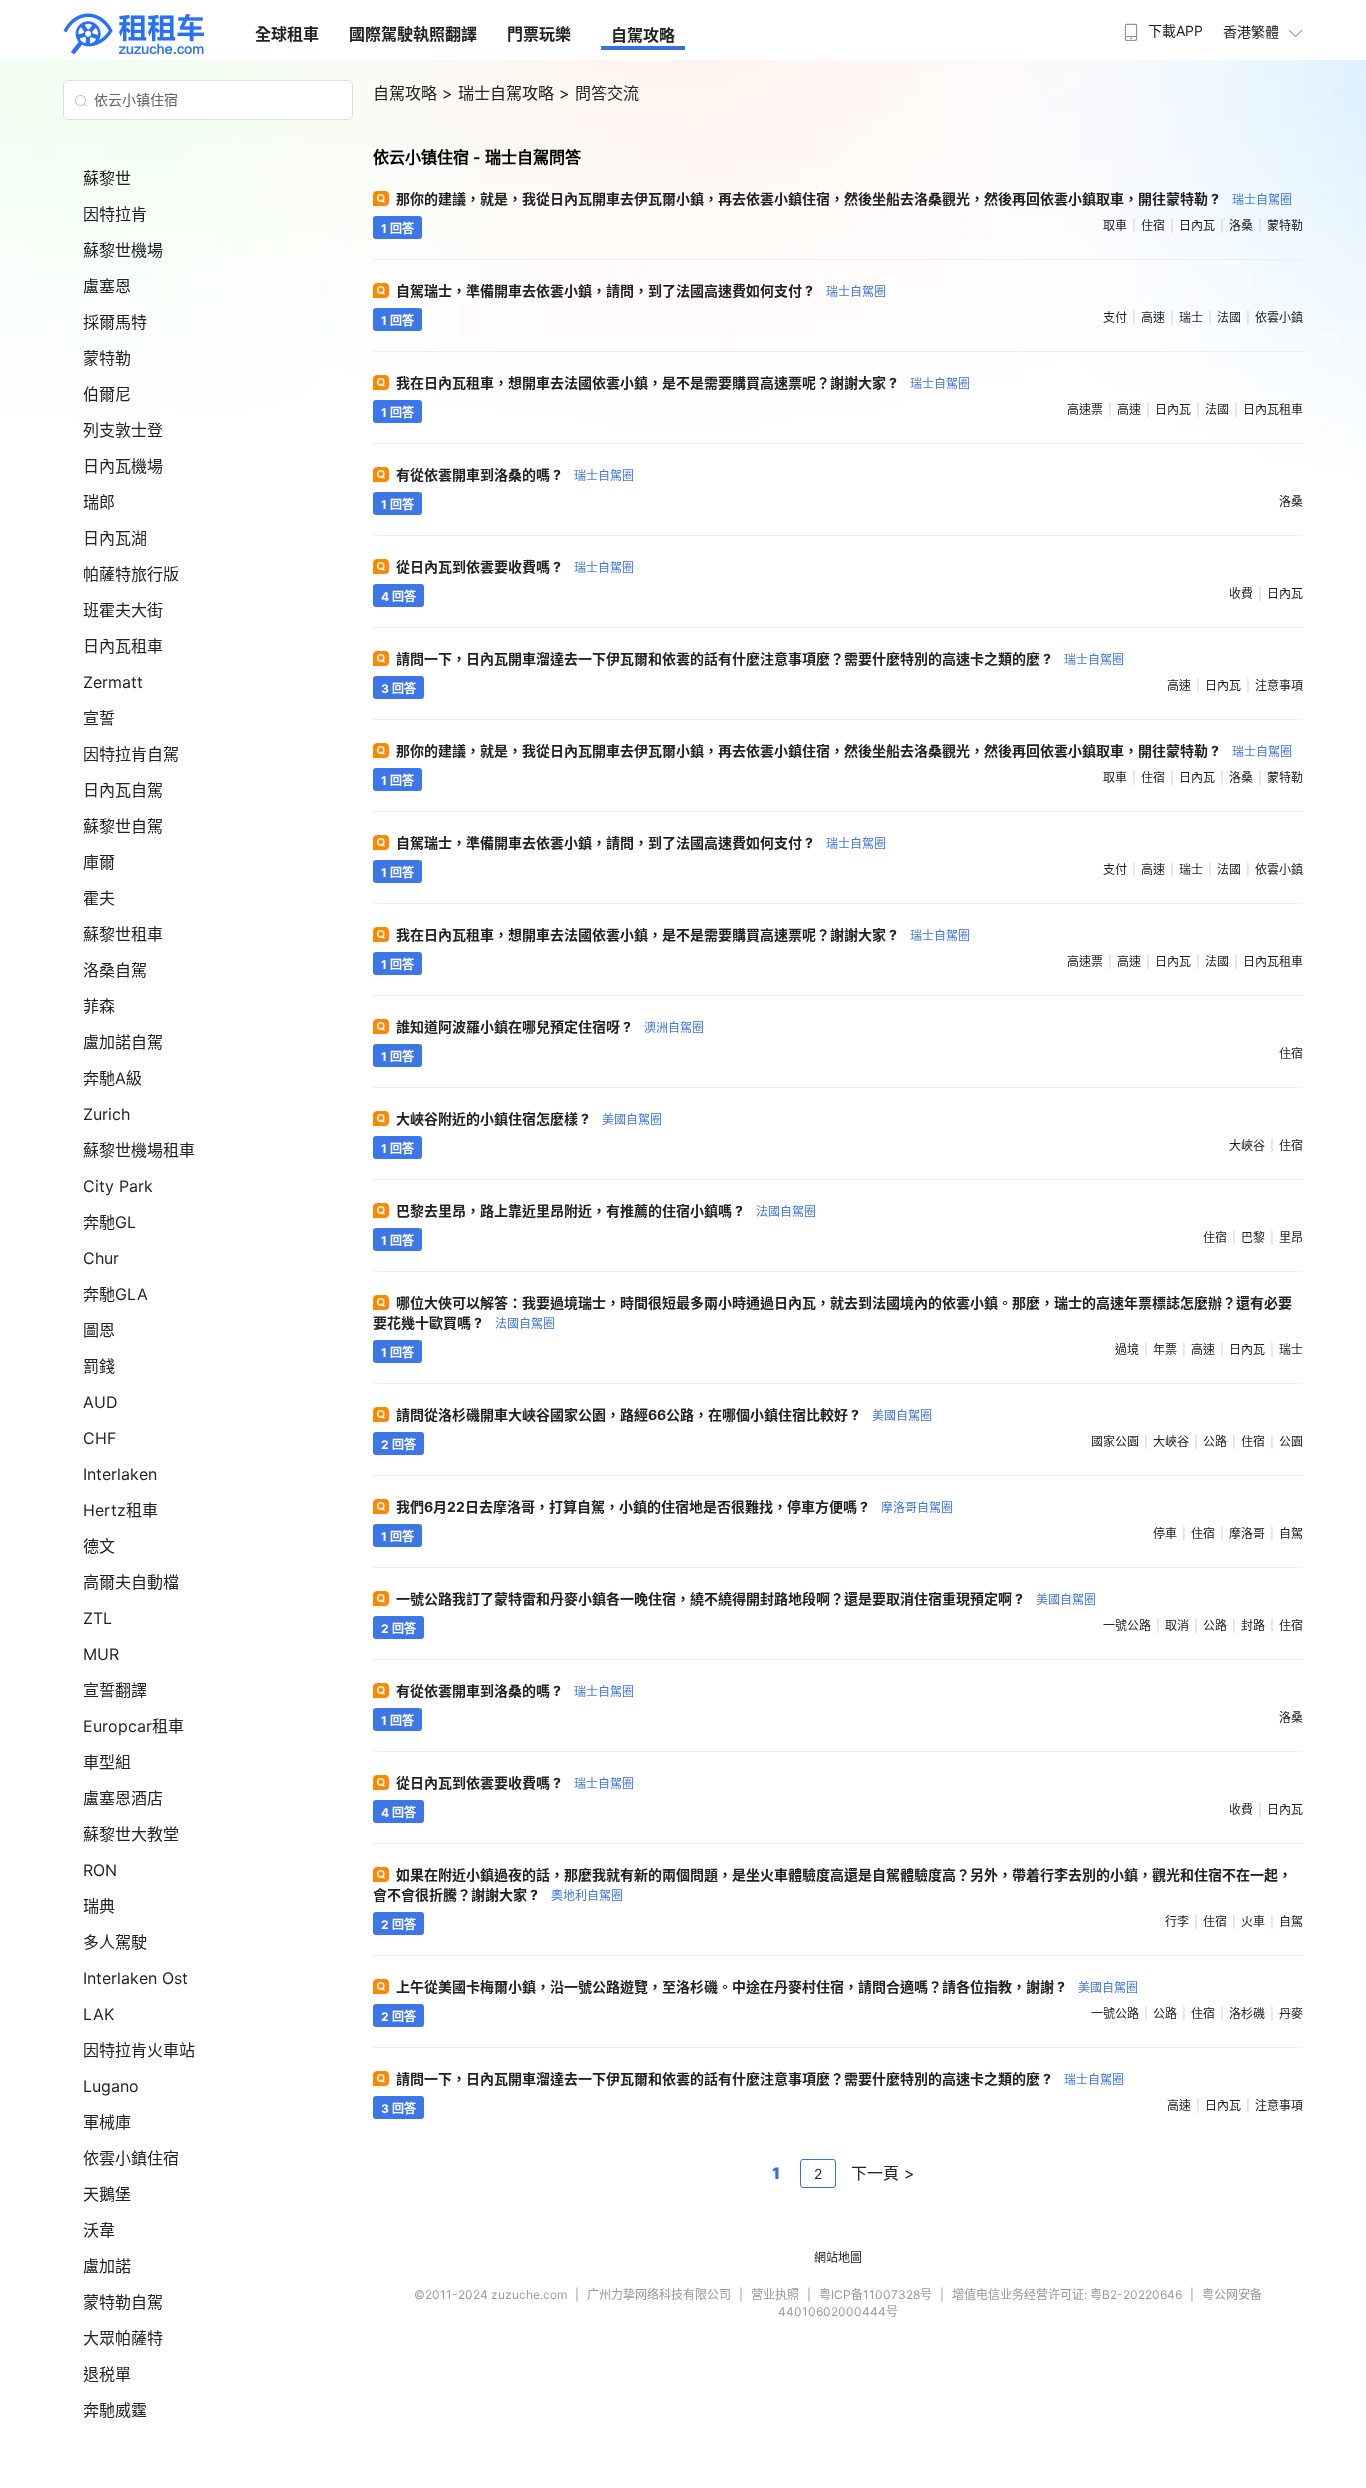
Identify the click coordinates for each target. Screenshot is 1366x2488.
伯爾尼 (107, 394)
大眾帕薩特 (123, 2338)
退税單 (107, 2374)
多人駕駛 (115, 1942)
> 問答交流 (599, 93)
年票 (1165, 1349)
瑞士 (1191, 317)
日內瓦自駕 (123, 790)
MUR (101, 1654)
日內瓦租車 (123, 646)
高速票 (1085, 409)
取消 (1177, 1625)
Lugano (111, 2086)
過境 (1127, 1349)
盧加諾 (107, 2266)
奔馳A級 (112, 1078)
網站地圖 (838, 2257)
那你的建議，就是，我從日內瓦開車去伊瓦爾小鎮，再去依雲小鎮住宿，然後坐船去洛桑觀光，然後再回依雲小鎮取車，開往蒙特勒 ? (844, 198)
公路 (1215, 1441)
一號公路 (1127, 1625)
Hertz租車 (120, 1510)
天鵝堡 (107, 2194)
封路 (1253, 1625)
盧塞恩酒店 (123, 1798)
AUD (100, 1402)
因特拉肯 (115, 214)
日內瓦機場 (123, 466)
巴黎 (1253, 1237)
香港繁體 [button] (1251, 31)
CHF (99, 1438)
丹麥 (1291, 2013)
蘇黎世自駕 (123, 826)
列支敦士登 (123, 430)
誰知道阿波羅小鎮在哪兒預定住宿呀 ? (550, 1026)
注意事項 (1279, 685)
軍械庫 (107, 2122)
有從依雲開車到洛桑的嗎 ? (515, 474)
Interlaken (120, 1474)
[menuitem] (1161, 25)
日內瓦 (1197, 225)
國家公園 (1115, 1441)
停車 (1165, 1533)
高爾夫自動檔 (131, 1582)
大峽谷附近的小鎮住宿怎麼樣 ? (529, 1118)
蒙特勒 (107, 358)
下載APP (1175, 30)
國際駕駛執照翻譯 (413, 34)
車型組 (107, 1762)
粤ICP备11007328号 (875, 2294)
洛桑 (1241, 225)
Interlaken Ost (135, 1978)
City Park (118, 1186)
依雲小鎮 (1279, 317)
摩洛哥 (1247, 1533)
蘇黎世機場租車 (139, 1150)
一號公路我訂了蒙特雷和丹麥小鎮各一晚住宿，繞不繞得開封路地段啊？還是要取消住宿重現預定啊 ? (746, 1598)
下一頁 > (883, 2173)
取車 (1115, 225)
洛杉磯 (1247, 2013)
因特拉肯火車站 (139, 2050)
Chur (101, 1258)
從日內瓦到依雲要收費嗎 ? (515, 566)
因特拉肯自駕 (131, 754)
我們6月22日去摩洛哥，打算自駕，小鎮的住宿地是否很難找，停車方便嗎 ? (674, 1506)
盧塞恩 (107, 286)
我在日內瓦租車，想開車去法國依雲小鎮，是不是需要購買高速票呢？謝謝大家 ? (683, 382)
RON (100, 1870)
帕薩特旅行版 (131, 574)
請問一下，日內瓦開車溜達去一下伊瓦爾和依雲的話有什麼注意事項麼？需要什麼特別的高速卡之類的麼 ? (760, 658)
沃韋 (99, 2230)
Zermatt (113, 682)
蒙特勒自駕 (123, 2302)
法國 (1229, 317)
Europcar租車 (133, 1726)
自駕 (1291, 1533)
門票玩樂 (539, 34)
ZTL (97, 1618)
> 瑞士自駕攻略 (500, 93)
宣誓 (99, 718)
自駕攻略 (643, 35)
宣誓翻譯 (115, 1690)
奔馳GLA (115, 1294)
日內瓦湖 (115, 538)
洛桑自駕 (115, 970)
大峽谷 (1247, 1145)
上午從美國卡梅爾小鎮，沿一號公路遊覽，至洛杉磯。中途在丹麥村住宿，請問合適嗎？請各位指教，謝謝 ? (767, 1986)
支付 (1115, 317)
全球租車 (287, 34)
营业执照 (775, 2294)
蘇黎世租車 (123, 934)
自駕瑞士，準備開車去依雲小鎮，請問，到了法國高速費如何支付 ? (641, 290)
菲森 (99, 1006)
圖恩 (99, 1330)
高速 (1153, 317)
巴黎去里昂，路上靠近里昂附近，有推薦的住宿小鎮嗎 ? (606, 1210)
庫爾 (99, 862)
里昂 (1291, 1237)
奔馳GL (109, 1222)
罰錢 (99, 1366)
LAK (98, 2014)
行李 (1177, 1921)
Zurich (106, 1114)
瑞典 (99, 1906)
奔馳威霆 (115, 2410)
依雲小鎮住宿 (131, 2158)
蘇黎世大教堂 (131, 1834)
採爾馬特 (115, 322)
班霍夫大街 (123, 610)
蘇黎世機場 (123, 250)
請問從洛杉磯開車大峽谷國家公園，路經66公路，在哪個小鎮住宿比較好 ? (664, 1414)
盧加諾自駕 (123, 1042)
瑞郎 (99, 502)
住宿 (1153, 225)
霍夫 (99, 898)
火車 (1253, 1921)
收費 (1241, 593)
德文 (99, 1546)
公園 (1291, 1441)
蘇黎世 (107, 178)
